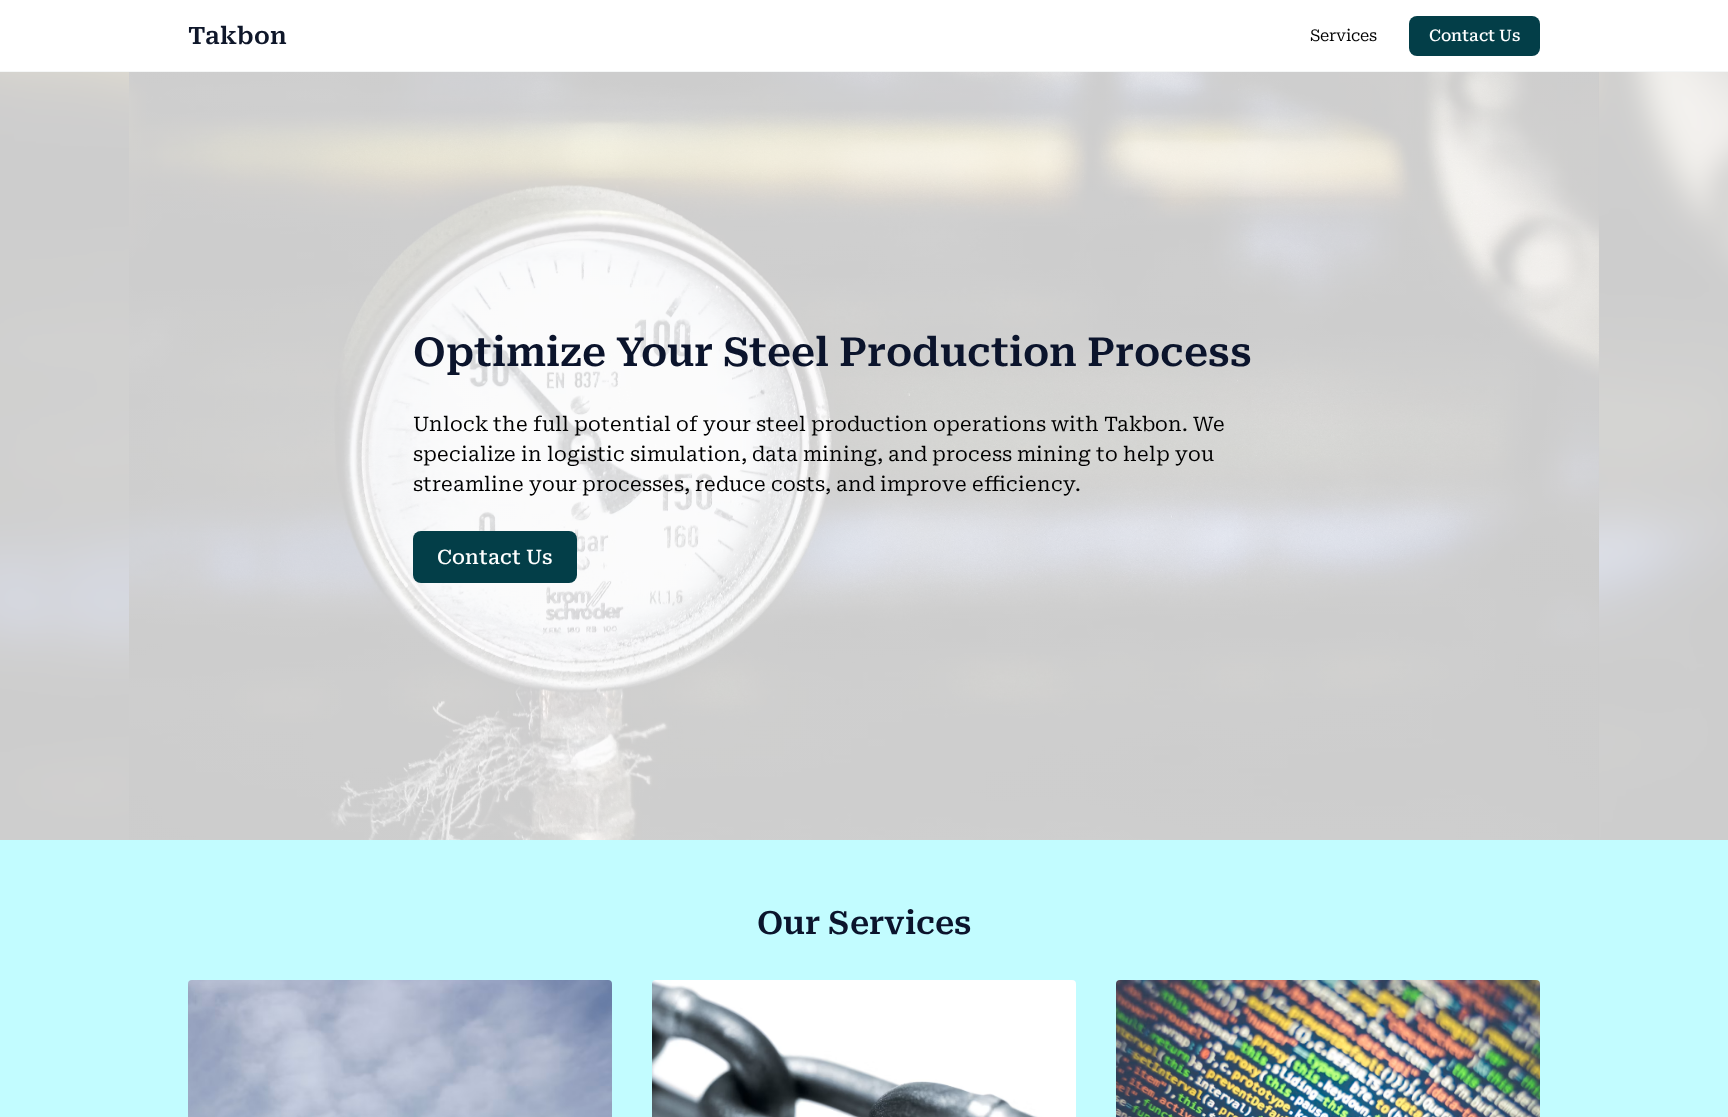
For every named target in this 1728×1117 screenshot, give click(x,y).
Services (1343, 35)
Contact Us (1474, 35)
